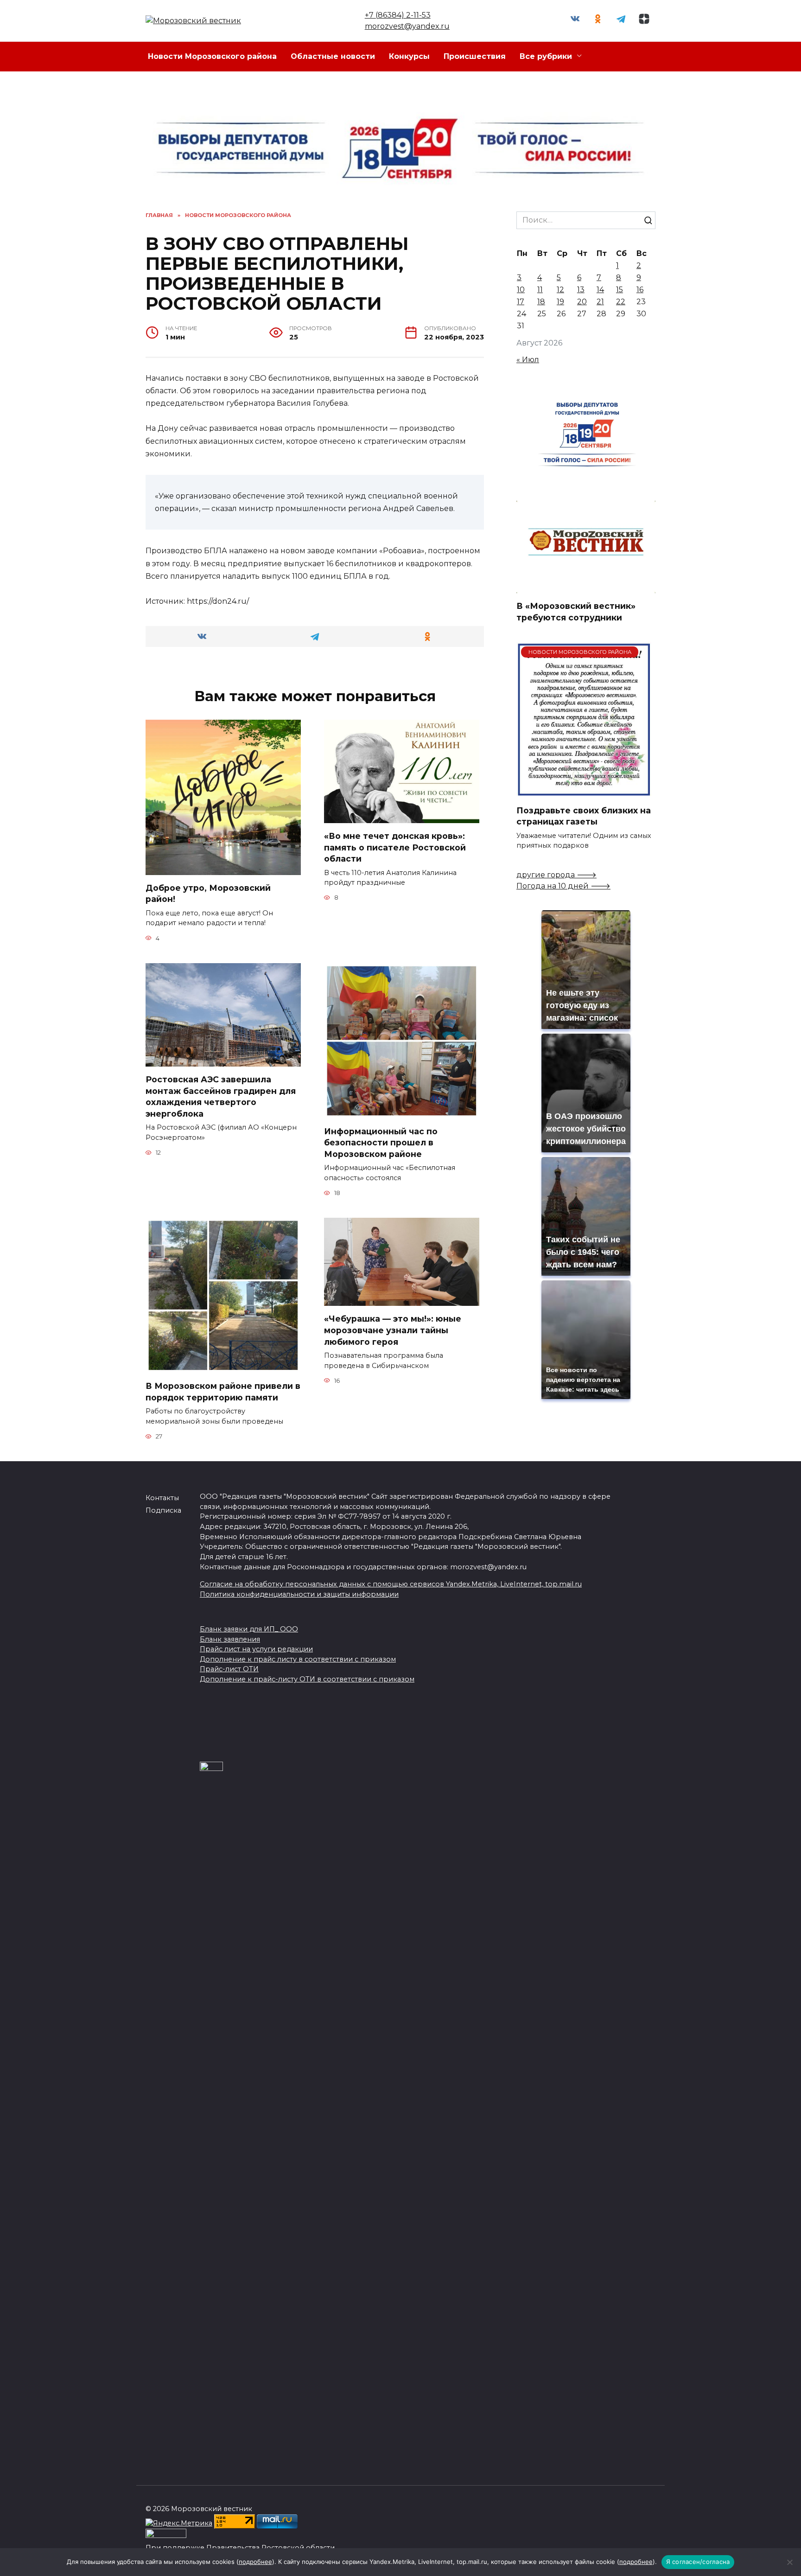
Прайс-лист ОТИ (229, 1669)
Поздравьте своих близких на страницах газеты (584, 816)
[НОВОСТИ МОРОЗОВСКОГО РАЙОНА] (584, 791)
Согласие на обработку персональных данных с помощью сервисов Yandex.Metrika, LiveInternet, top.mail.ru (391, 1584)
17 (521, 302)
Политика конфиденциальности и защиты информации (299, 1594)
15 (620, 290)
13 (581, 290)
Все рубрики (546, 56)
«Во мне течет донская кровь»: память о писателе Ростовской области (395, 847)
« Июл (528, 360)
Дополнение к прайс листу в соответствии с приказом (298, 1659)
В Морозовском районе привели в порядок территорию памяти (223, 1392)
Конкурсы (409, 56)
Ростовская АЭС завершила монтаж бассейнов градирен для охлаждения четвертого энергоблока (221, 1096)
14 (600, 290)
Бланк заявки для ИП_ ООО (249, 1629)
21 (600, 302)
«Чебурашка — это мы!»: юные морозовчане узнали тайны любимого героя (393, 1330)
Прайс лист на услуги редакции (256, 1649)
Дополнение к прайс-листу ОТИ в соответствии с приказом (307, 1679)
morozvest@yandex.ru (407, 26)
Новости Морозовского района (212, 56)
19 (560, 302)
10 (521, 290)
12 (560, 290)
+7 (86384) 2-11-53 (398, 15)
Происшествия (475, 56)
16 (640, 290)
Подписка (163, 1510)
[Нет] (789, 2562)
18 (541, 302)
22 (621, 302)
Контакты (162, 1498)
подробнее (255, 2562)
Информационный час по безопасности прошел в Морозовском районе (381, 1143)
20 (582, 302)
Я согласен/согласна (698, 2562)
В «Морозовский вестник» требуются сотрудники (576, 612)
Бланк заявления (230, 1639)
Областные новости (333, 56)
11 (540, 290)
